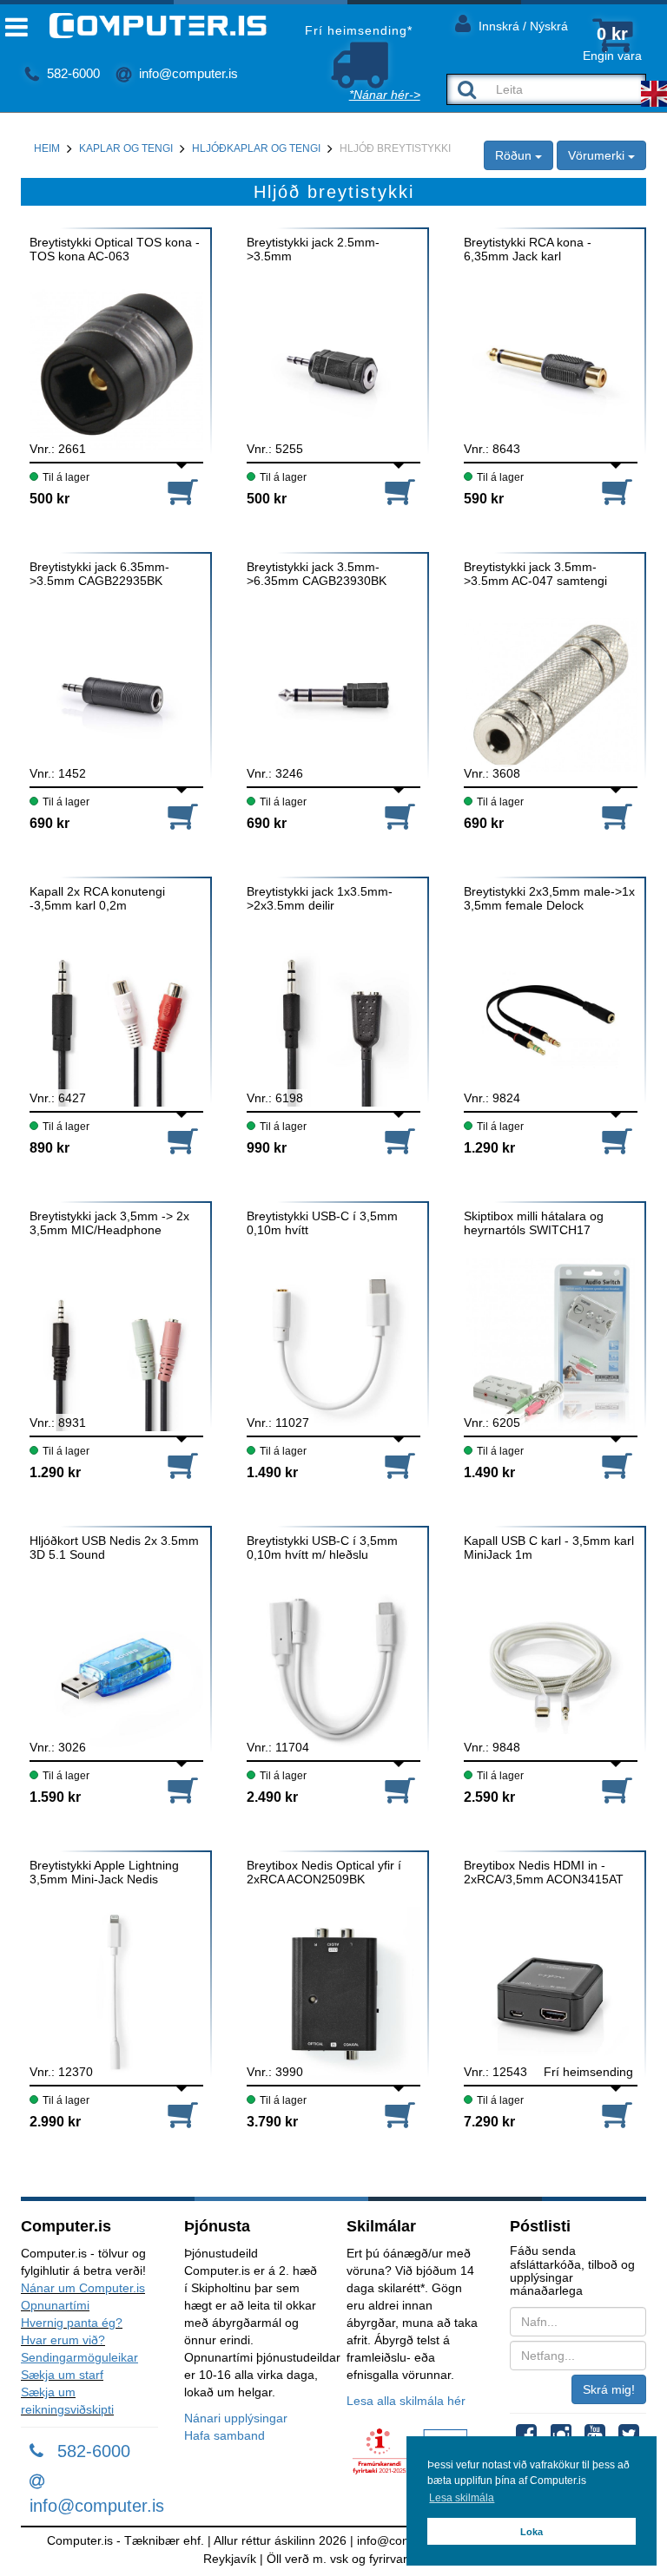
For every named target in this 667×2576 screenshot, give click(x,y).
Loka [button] (532, 2532)
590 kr (484, 499)
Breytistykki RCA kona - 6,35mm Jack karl (528, 249)
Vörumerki (598, 155)
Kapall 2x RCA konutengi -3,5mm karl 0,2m (97, 898)
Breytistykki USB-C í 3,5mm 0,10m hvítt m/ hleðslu (322, 1548)
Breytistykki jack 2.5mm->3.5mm (313, 249)
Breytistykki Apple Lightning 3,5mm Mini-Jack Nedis (104, 1872)
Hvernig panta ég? (72, 2323)
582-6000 (72, 73)
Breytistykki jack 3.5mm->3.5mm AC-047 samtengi (535, 574)
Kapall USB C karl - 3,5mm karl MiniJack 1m (549, 1548)
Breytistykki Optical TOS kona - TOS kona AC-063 (115, 249)
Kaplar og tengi (126, 148)
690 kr (50, 823)
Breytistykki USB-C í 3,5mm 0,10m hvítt (322, 1223)
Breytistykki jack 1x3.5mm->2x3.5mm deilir (320, 898)
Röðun (515, 155)
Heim (47, 148)
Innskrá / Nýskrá (522, 26)
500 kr (50, 499)
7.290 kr (489, 2122)
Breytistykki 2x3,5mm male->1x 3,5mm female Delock (549, 898)
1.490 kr (272, 1472)
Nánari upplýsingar (236, 2418)
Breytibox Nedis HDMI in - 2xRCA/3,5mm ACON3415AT (544, 1872)
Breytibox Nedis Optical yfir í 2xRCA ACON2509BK (324, 1872)
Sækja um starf (62, 2375)
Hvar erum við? (63, 2340)
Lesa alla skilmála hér (406, 2401)
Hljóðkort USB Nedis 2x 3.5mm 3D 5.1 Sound (114, 1548)
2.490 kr (272, 1797)
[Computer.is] (144, 26)
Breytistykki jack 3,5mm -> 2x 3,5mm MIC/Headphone (109, 1223)
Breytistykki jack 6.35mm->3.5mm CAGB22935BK (99, 574)
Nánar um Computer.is (83, 2288)
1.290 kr (489, 1148)
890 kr (50, 1148)
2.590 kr (489, 1797)
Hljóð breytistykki (395, 148)
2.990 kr (55, 2122)
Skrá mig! (609, 2389)
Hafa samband (225, 2435)
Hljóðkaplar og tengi (256, 148)
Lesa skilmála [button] (462, 2498)
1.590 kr (55, 1797)
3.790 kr (272, 2122)
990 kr (267, 1148)
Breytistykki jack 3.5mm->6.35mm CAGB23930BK (317, 574)
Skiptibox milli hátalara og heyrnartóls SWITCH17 (534, 1223)
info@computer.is (187, 73)
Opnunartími (55, 2305)
